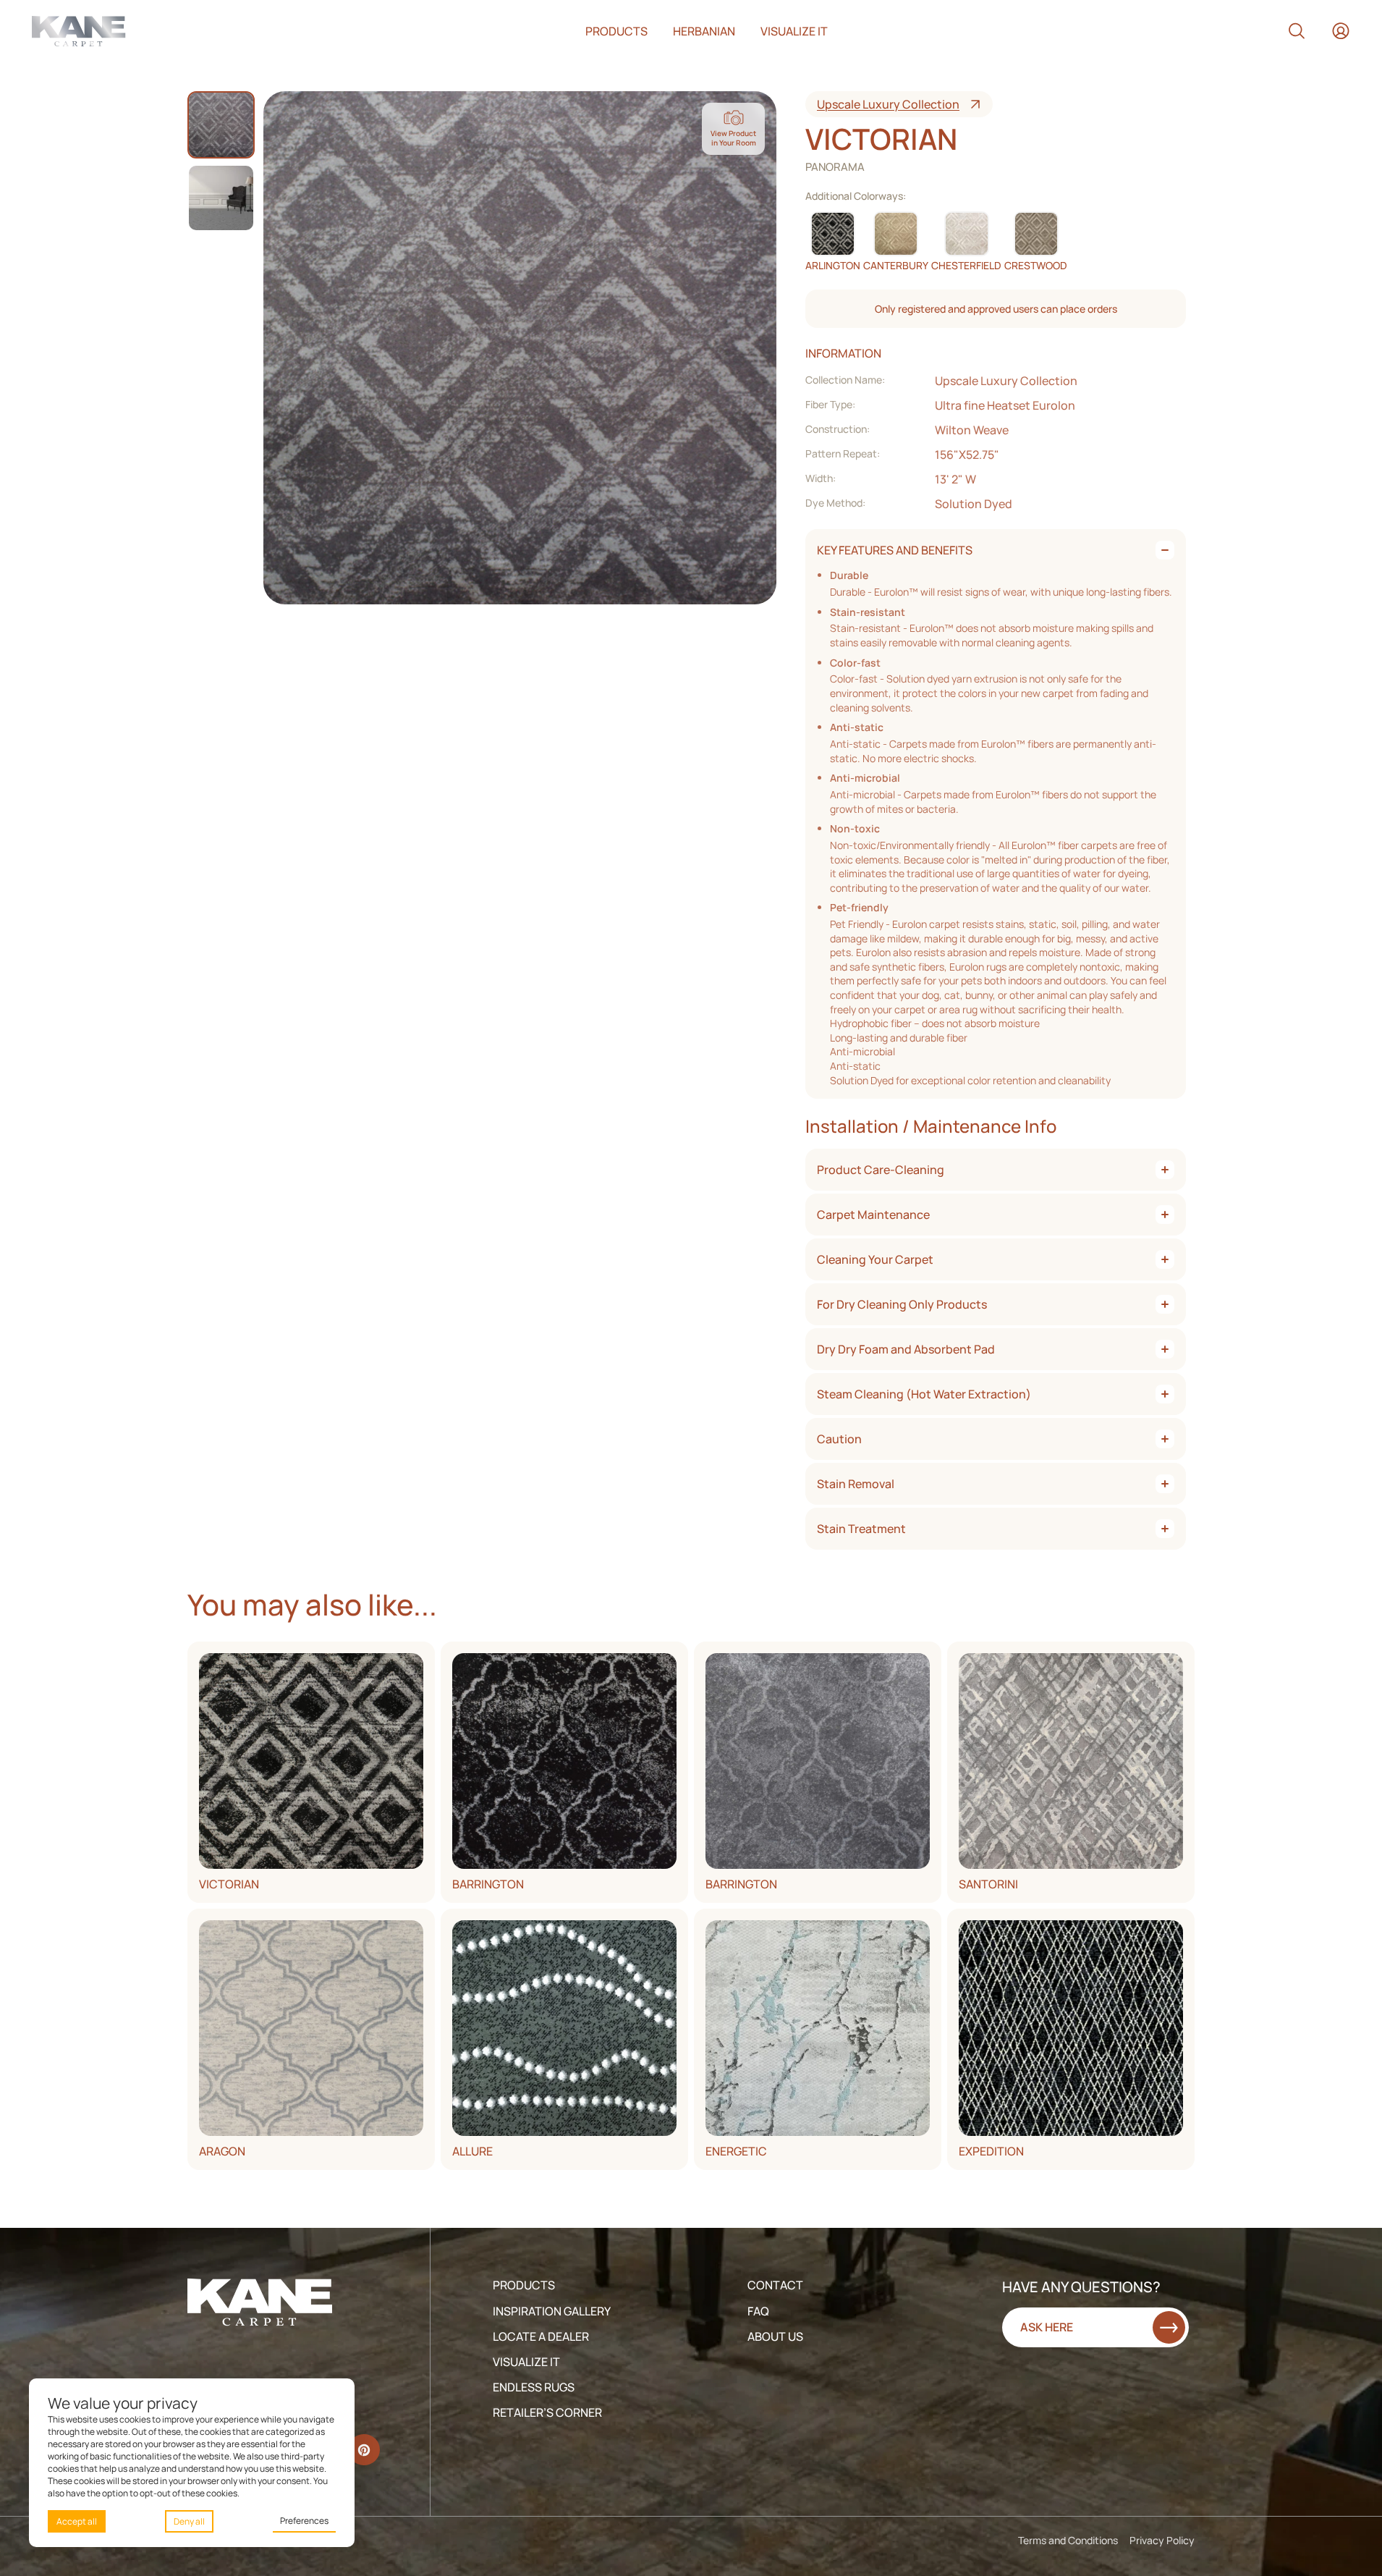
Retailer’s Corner (547, 2412)
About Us (775, 2336)
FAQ (758, 2311)
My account (1341, 31)
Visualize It (526, 2362)
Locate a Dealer (541, 2336)
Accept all (77, 2521)
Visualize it (794, 31)
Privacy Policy (1162, 2540)
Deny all (189, 2521)
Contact (775, 2285)
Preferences (304, 2521)
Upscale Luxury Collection (888, 104)
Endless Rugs (534, 2387)
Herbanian (704, 31)
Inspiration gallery (552, 2311)
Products (616, 31)
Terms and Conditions (1068, 2540)
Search (1297, 31)
